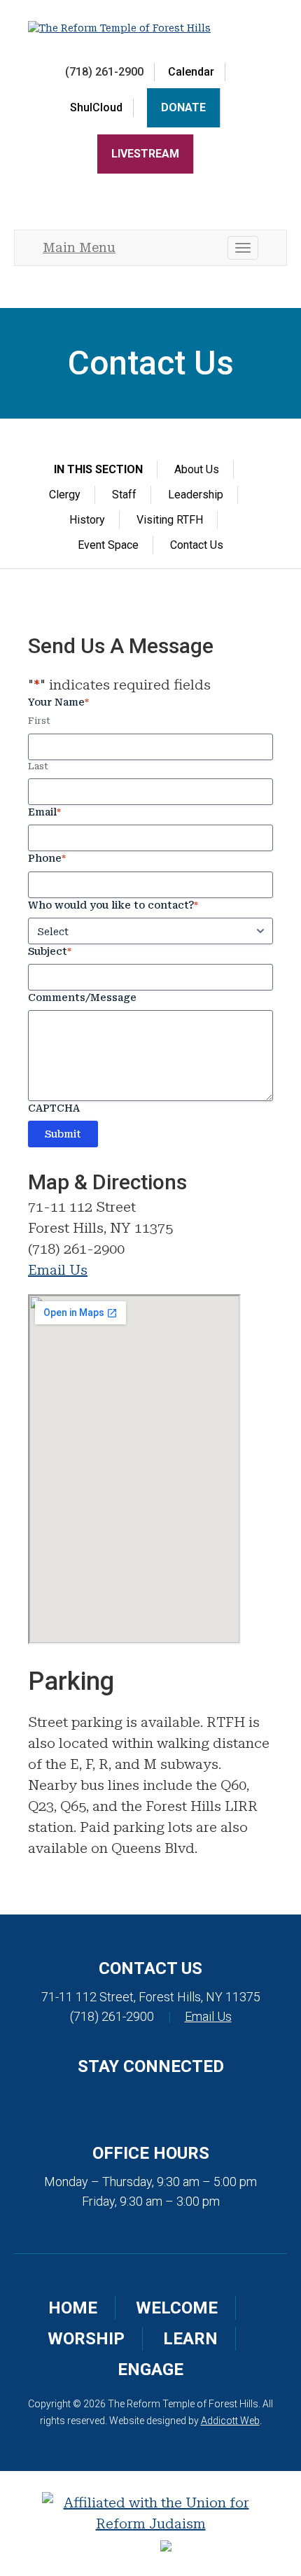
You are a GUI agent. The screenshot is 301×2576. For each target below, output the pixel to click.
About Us (197, 469)
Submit (63, 1134)
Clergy (65, 495)
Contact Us (197, 545)
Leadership (196, 495)
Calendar (191, 72)
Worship (86, 2339)
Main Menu (79, 247)
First (39, 721)
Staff (124, 495)
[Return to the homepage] (150, 28)
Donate (183, 107)
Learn (190, 2339)
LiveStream (145, 154)
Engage (150, 2369)
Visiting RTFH (170, 520)
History (87, 520)
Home (73, 2308)
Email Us (58, 1270)
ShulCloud (96, 107)
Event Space (108, 545)
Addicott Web (230, 2421)
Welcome (177, 2308)
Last (38, 766)
